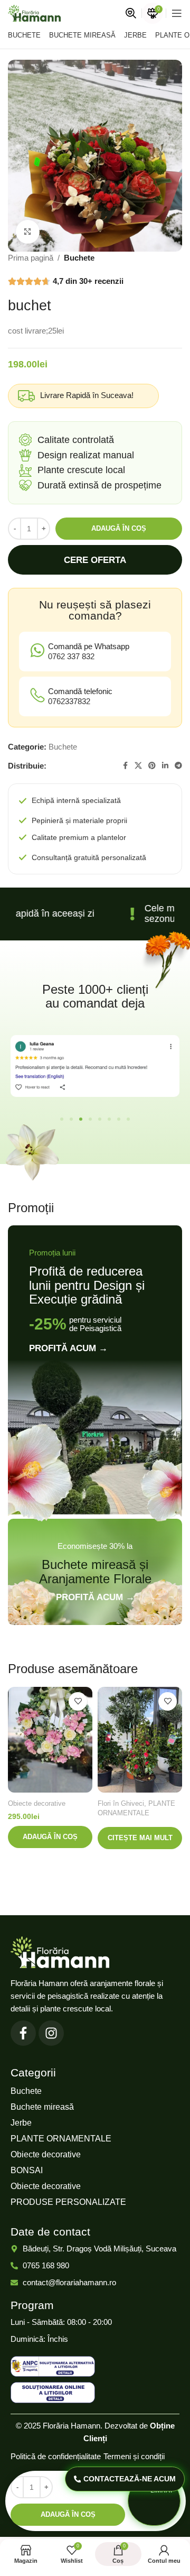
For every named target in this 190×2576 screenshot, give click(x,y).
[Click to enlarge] (28, 232)
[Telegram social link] (178, 766)
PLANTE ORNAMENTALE (61, 2139)
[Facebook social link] (125, 766)
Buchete (79, 258)
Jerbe (21, 2123)
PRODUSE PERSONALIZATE (68, 2202)
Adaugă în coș (119, 528)
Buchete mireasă (42, 2107)
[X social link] (138, 766)
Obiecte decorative (37, 1803)
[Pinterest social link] (152, 766)
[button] (62, 1119)
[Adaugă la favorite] (78, 1701)
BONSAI (27, 2170)
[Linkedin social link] (165, 766)
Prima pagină (31, 258)
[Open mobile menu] (177, 13)
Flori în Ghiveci (121, 1803)
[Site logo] (34, 12)
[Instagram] (51, 2033)
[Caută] (131, 13)
